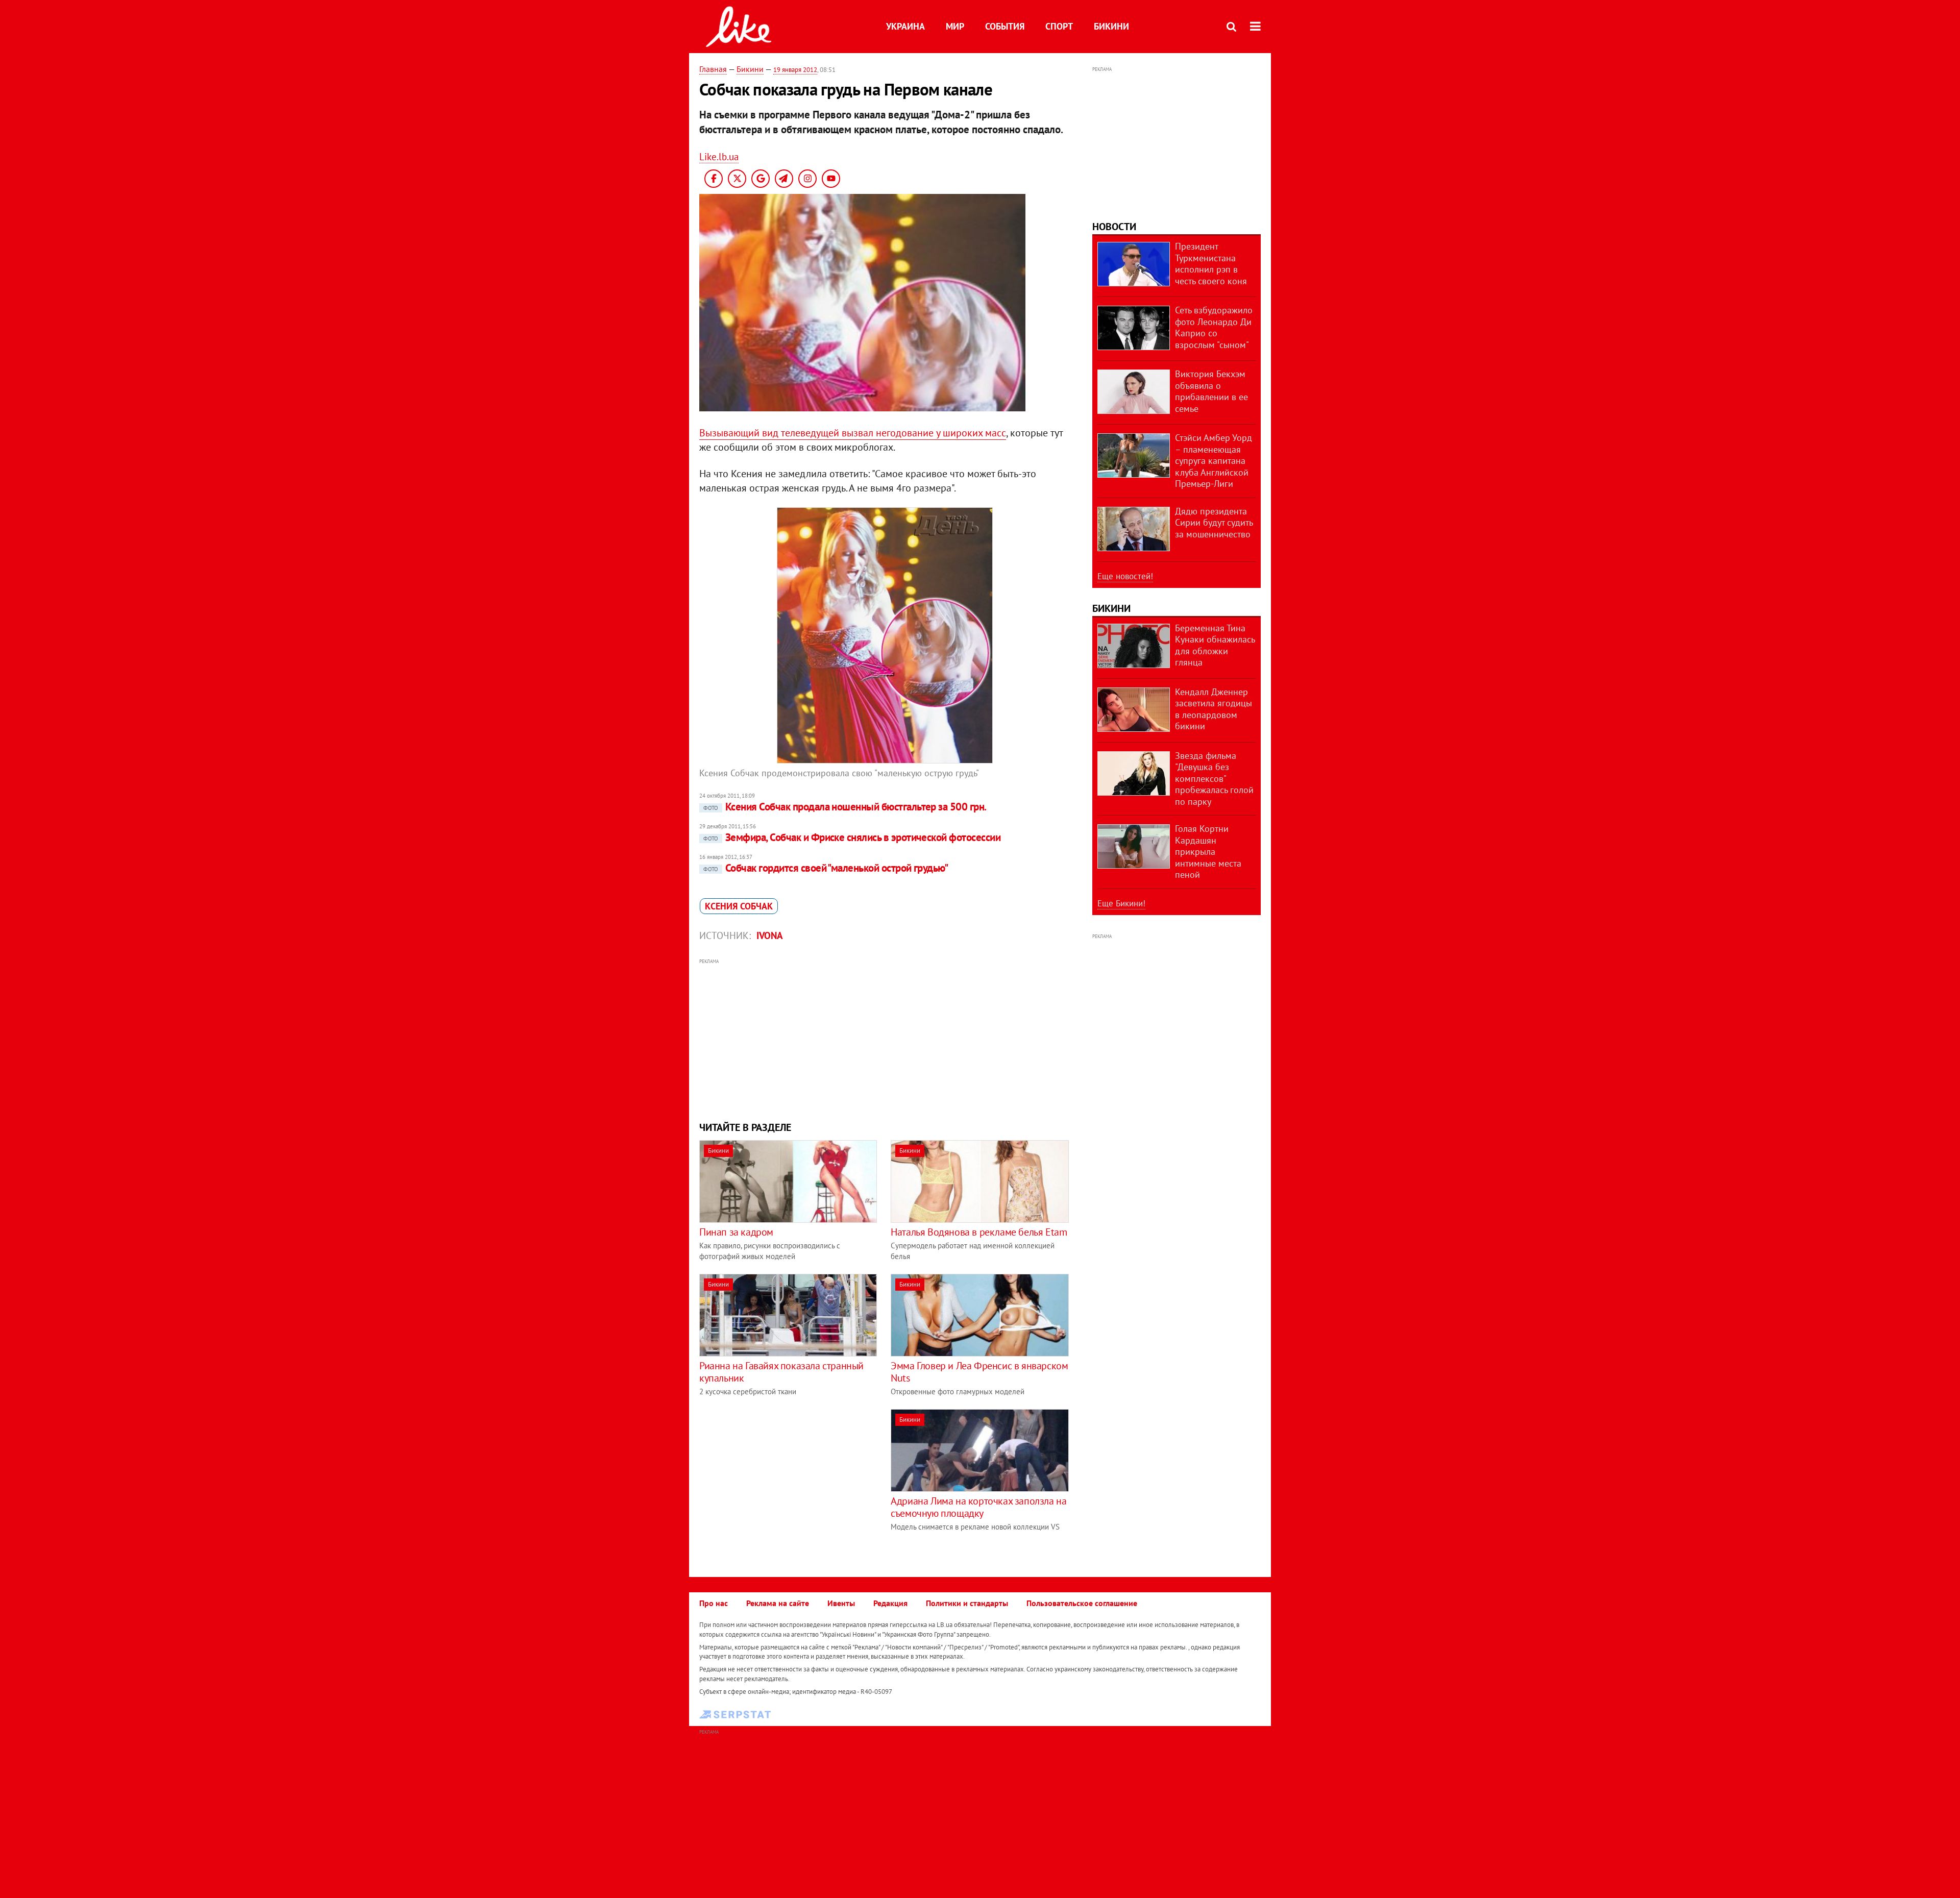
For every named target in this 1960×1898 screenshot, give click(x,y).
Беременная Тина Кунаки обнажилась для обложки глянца (1215, 645)
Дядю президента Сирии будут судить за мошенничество (1214, 523)
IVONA (770, 935)
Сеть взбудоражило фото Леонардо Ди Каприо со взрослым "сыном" (1214, 327)
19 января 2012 (795, 70)
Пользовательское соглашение (1082, 1603)
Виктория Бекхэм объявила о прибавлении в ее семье (1211, 391)
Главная (713, 69)
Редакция (890, 1603)
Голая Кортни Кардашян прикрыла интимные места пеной (1208, 852)
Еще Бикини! (1121, 903)
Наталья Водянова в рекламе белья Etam (979, 1232)
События (1005, 26)
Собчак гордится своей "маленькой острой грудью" (826, 868)
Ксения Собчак (739, 906)
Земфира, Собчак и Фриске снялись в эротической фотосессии (852, 837)
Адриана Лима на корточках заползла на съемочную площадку (978, 1507)
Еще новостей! (1125, 576)
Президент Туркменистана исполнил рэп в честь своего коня (1211, 264)
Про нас (714, 1603)
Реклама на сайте (778, 1603)
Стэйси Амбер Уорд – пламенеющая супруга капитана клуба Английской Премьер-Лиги (1214, 461)
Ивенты (841, 1603)
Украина (905, 26)
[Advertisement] (885, 1039)
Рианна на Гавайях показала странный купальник (781, 1372)
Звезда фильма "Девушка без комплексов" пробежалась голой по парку (1214, 779)
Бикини (1111, 26)
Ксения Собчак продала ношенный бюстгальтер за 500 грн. (845, 807)
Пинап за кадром (736, 1232)
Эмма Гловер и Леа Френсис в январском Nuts (979, 1372)
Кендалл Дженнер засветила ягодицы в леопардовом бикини (1214, 709)
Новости (1114, 227)
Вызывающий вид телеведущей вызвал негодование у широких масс (853, 433)
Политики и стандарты (967, 1603)
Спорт (1059, 26)
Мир (955, 26)
